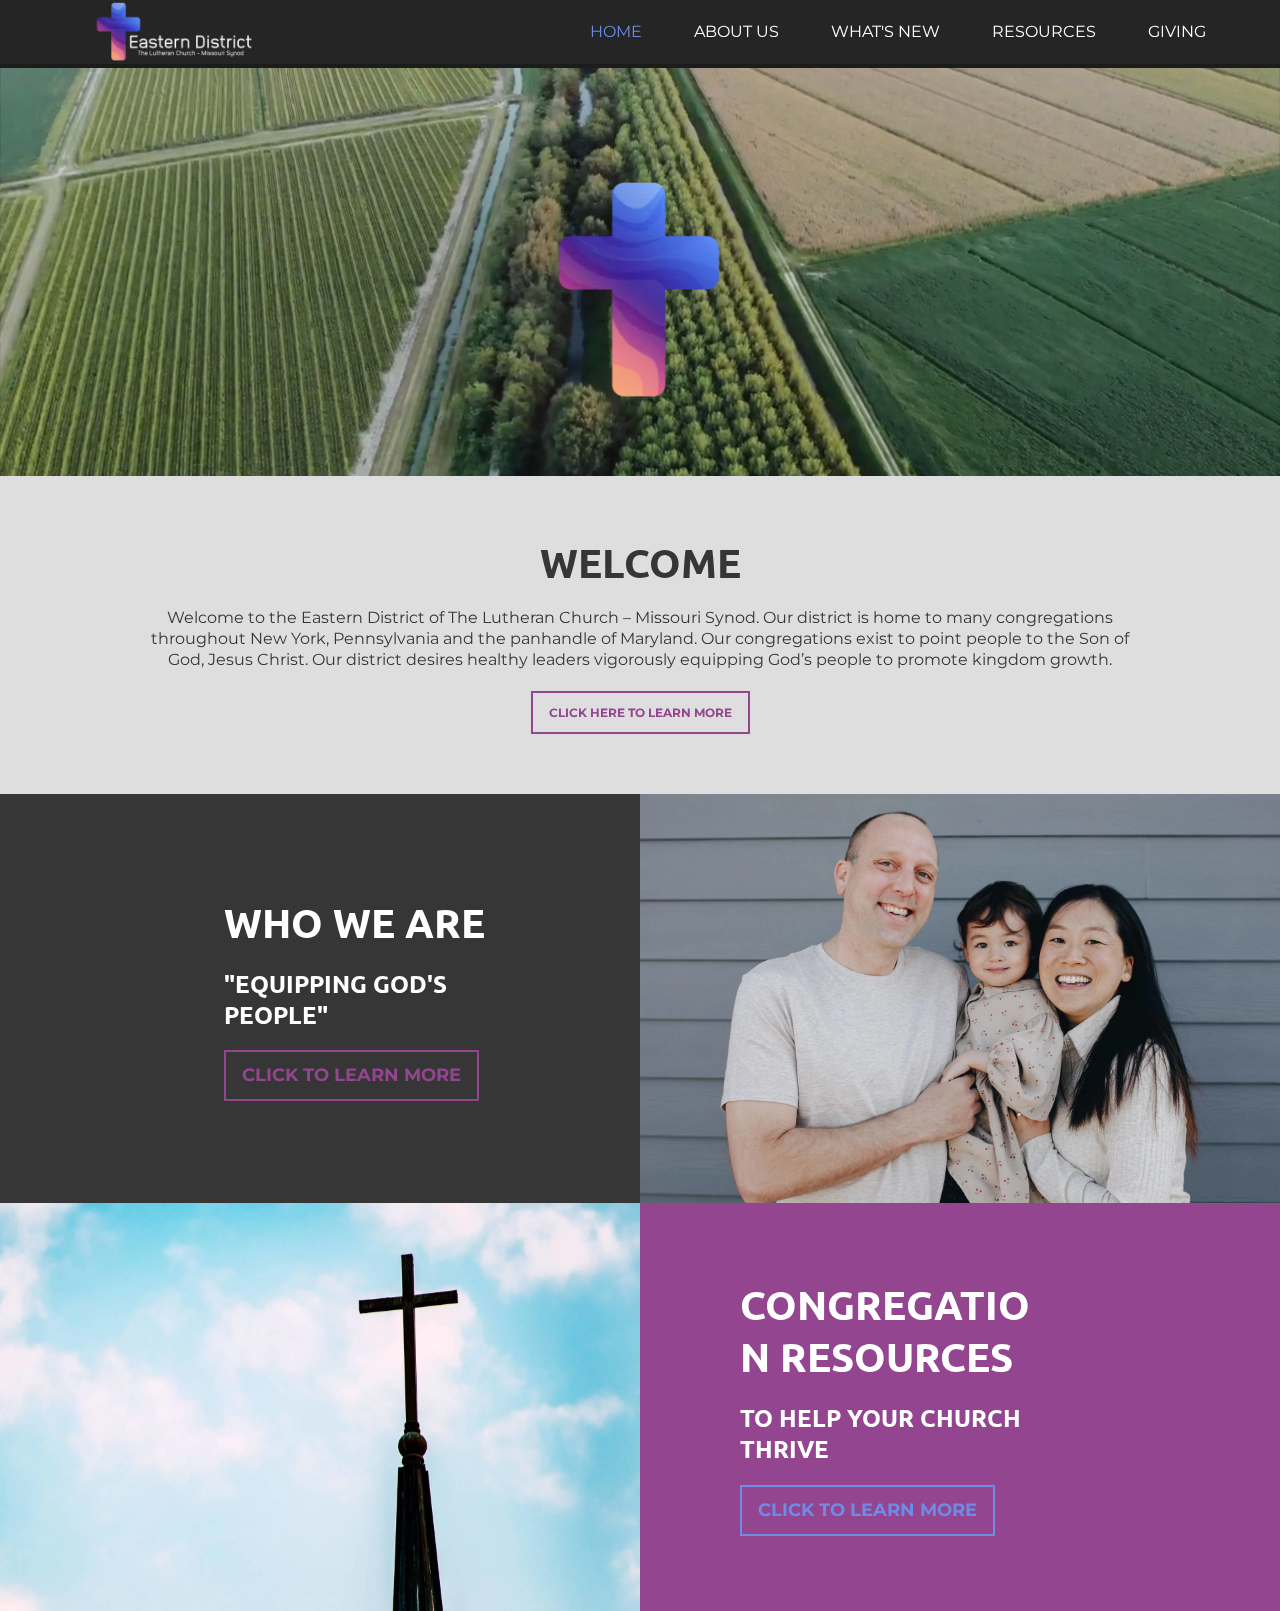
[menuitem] (616, 32)
